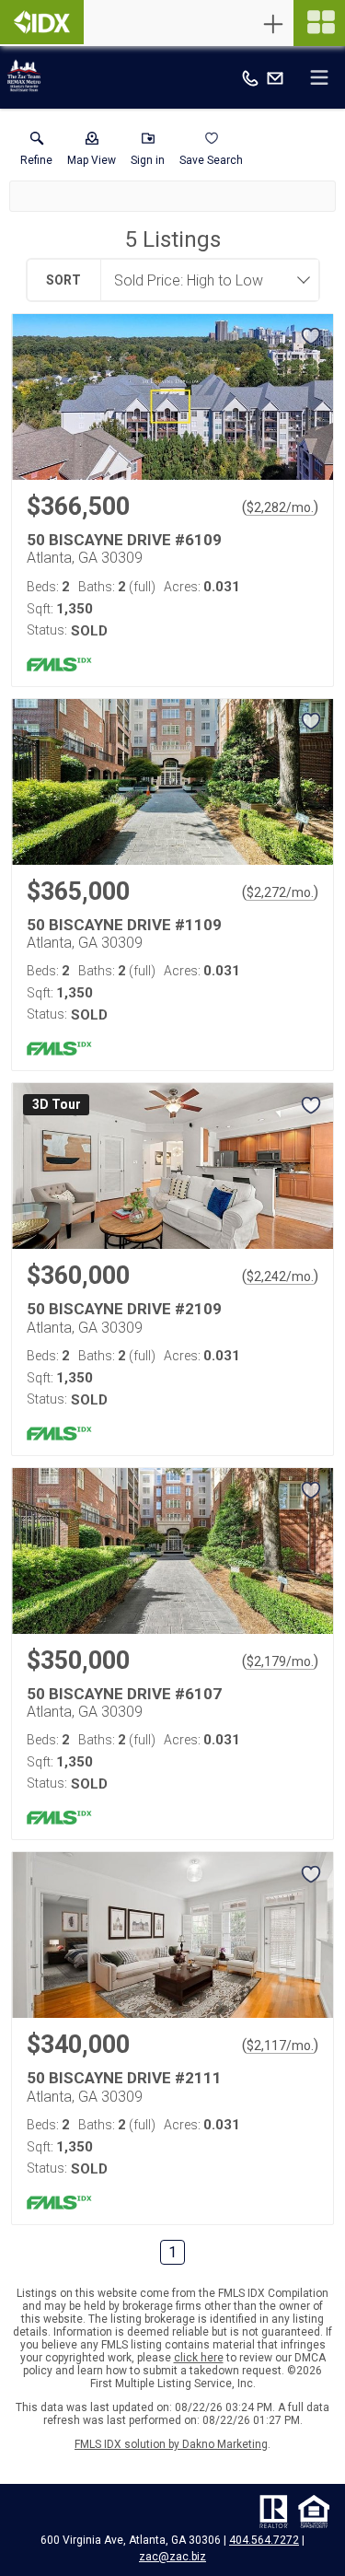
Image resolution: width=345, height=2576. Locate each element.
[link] (36, 153)
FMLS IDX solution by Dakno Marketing (171, 2444)
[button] (92, 153)
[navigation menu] (319, 23)
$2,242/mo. (280, 1276)
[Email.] (275, 77)
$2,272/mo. (280, 892)
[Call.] (250, 77)
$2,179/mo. (280, 1661)
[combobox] (204, 280)
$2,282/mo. (280, 507)
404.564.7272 (264, 2540)
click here (199, 2358)
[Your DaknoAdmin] (42, 22)
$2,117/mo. (280, 2046)
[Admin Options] (273, 24)
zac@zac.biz (172, 2557)
